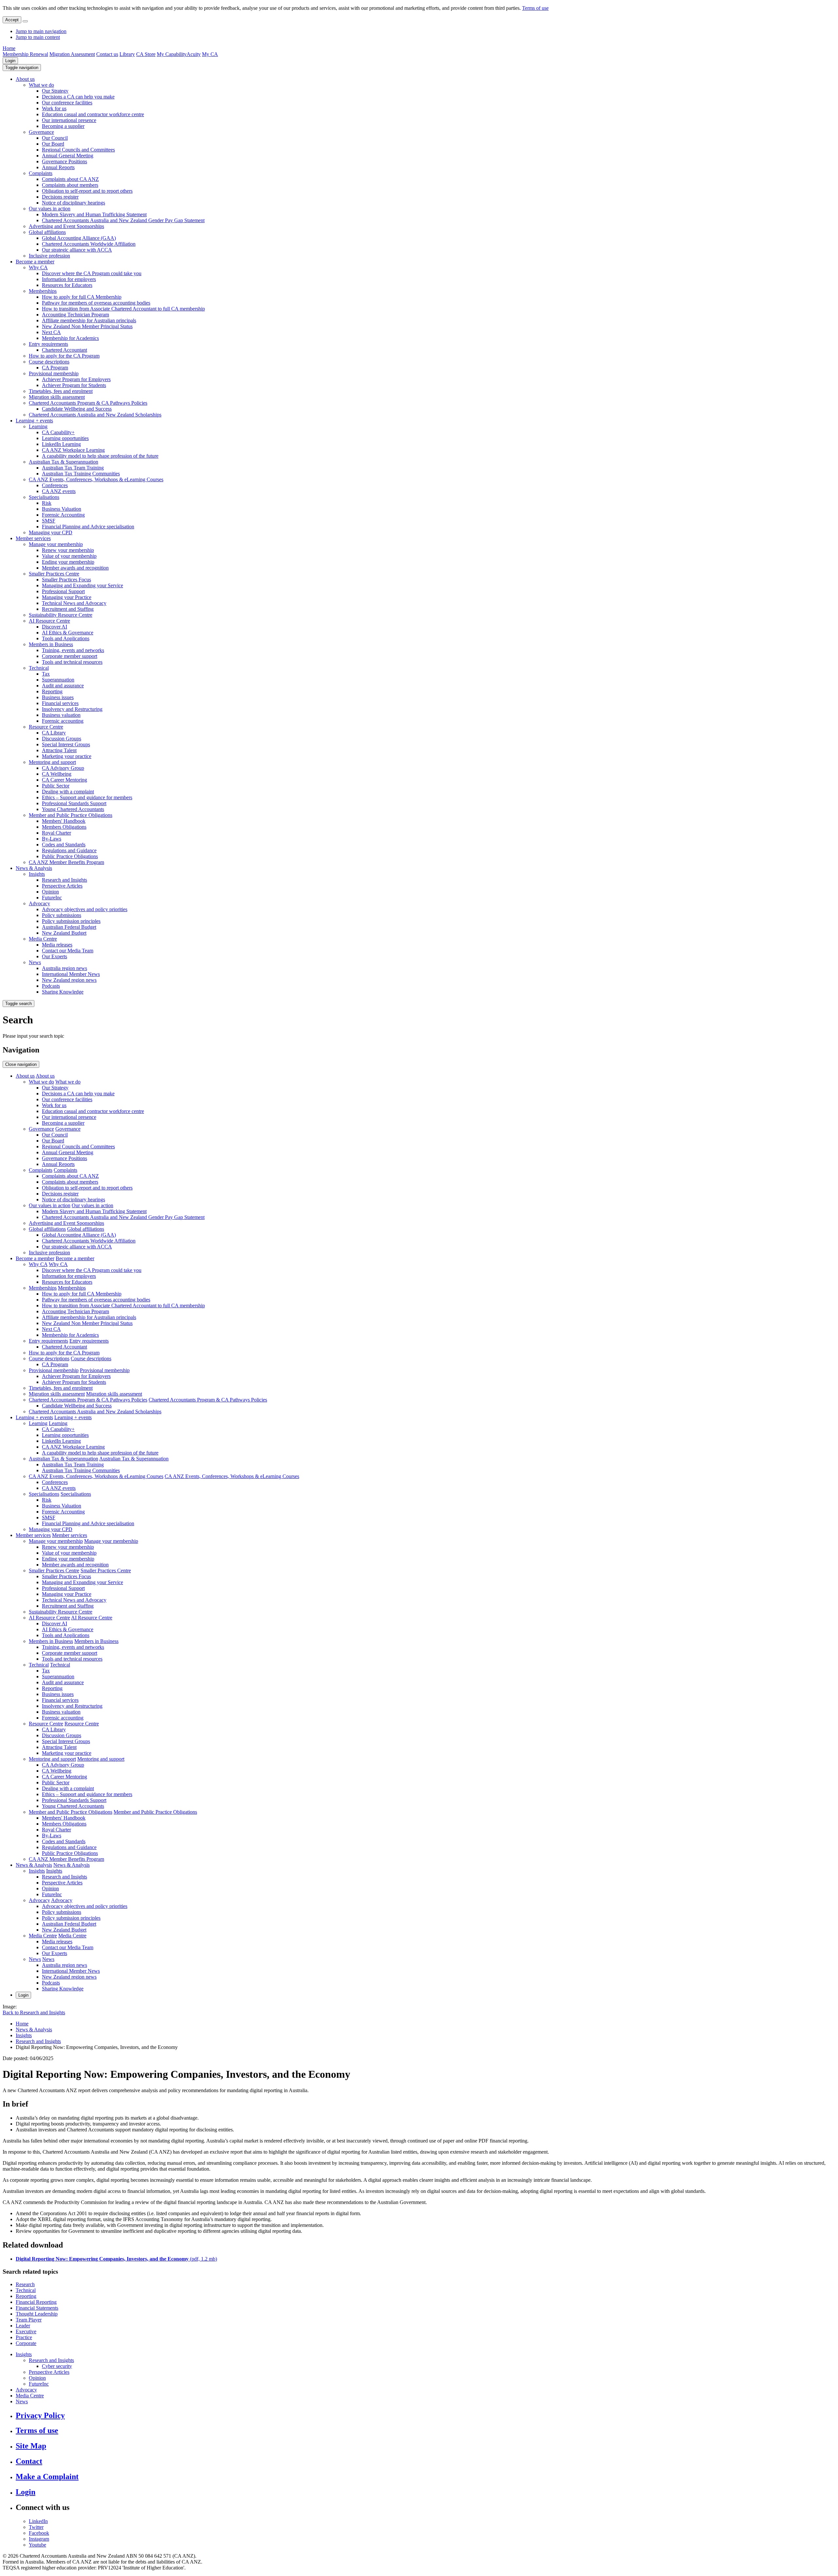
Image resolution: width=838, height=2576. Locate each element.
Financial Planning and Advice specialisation (88, 527)
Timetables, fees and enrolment (61, 391)
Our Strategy (55, 91)
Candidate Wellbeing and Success (77, 409)
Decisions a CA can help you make (78, 97)
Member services (33, 538)
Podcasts (51, 986)
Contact (29, 2461)
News (35, 962)
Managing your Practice (67, 597)
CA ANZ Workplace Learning (73, 450)
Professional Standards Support (74, 803)
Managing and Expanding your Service (82, 585)
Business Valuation (62, 509)
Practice (24, 2337)
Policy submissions (62, 915)
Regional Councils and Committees (78, 150)
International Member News (71, 974)
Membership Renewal (25, 54)
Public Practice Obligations (70, 856)
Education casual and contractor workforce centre (93, 114)
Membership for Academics (70, 338)
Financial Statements (37, 2308)
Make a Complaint (47, 2477)
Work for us (54, 108)
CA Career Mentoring (64, 780)
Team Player (29, 2320)
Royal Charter (56, 833)
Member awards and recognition (75, 568)
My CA (210, 54)
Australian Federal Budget (69, 927)
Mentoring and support (52, 762)
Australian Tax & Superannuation (64, 462)
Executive (26, 2331)
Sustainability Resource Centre (61, 615)
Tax (46, 674)
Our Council (55, 138)
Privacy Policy (40, 2415)
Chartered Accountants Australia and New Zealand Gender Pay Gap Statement (123, 220)
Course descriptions (49, 362)
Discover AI (55, 627)
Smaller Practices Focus (66, 580)
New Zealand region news (69, 980)
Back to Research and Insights (34, 2012)
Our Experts (55, 956)
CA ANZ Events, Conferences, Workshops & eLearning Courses (96, 479)
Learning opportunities (65, 438)
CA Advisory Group (63, 768)
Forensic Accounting (63, 515)
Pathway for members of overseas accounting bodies (96, 303)
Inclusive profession (49, 256)
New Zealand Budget (64, 933)
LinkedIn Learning (61, 444)
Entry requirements (48, 344)
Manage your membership (56, 544)
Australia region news (64, 968)
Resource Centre (46, 727)
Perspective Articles (62, 886)
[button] (22, 68)
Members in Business (51, 644)
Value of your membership (69, 556)
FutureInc (52, 898)
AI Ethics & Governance (68, 633)
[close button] (25, 21)
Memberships (43, 291)
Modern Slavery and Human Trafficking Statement (94, 214)
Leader (23, 2326)
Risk (47, 503)
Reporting (52, 691)
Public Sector (56, 786)
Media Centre (43, 939)
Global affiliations (47, 232)
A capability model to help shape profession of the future (100, 456)
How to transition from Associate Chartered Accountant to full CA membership (123, 309)
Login (10, 61)
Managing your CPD (51, 532)
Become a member (35, 262)
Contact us (107, 54)
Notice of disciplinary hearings (73, 203)
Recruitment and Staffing (68, 609)
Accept (12, 20)
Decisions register (60, 197)
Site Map (31, 2446)
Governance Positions (64, 161)
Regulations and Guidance (69, 850)
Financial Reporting (36, 2302)
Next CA (51, 332)
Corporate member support (70, 656)
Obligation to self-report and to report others (87, 191)
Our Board (53, 144)
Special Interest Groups (66, 744)
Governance (41, 132)
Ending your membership (68, 562)
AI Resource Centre (49, 621)
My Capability (172, 54)
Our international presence (69, 120)
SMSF (49, 521)
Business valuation (61, 715)
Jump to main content (38, 37)
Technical (39, 668)
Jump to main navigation (41, 31)
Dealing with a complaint (68, 792)
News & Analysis (34, 868)
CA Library (54, 733)
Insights (37, 874)
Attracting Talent (59, 750)
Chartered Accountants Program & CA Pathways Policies (88, 403)
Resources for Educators (67, 285)
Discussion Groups (62, 739)
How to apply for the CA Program (64, 356)
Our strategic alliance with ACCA (77, 250)
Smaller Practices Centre (54, 574)
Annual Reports (58, 167)
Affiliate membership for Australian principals (89, 320)
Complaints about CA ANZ (70, 179)
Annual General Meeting (68, 156)
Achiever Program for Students (74, 385)
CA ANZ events (59, 491)
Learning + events (34, 421)
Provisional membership (54, 373)
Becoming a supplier (63, 126)
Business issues (58, 697)
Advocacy (39, 903)
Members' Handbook (64, 821)
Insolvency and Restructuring (72, 709)
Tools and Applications (66, 638)
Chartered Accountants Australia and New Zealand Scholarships (95, 415)
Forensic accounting (63, 721)
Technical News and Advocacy (74, 603)
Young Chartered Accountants (73, 809)
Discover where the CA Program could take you (92, 273)
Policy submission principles (71, 921)
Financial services (60, 703)
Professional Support (63, 591)
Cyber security (57, 2366)
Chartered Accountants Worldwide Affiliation (89, 244)
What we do (41, 85)
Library (127, 54)
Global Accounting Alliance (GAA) (79, 238)
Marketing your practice (67, 756)
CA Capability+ (58, 432)
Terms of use (535, 8)
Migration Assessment (72, 54)
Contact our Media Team (68, 951)
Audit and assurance (63, 686)
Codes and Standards (64, 845)
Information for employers (69, 279)
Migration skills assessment (57, 397)
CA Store (146, 54)
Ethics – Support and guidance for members (87, 797)
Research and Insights (64, 880)
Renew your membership (68, 550)
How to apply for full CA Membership (82, 297)
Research (25, 2284)
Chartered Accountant (64, 350)
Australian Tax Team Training (73, 468)
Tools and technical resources (72, 662)
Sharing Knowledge (63, 992)
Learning (38, 426)
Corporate (26, 2343)
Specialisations (44, 497)
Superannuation (58, 680)
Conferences (55, 485)
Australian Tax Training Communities (81, 474)
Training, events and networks (73, 650)
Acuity (194, 54)
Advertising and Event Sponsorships (66, 226)
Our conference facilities (67, 103)
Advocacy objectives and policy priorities (85, 909)
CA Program (55, 368)
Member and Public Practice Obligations (71, 815)
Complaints (41, 173)
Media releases (57, 945)
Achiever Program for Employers (76, 379)
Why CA (38, 267)
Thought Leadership (37, 2314)
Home (9, 48)
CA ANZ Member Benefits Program (66, 862)
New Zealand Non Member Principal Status (87, 326)
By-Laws (52, 839)
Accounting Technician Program (75, 315)
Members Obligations (64, 827)
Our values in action (50, 209)
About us (25, 79)
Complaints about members (70, 185)
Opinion (50, 892)
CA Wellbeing (57, 774)
